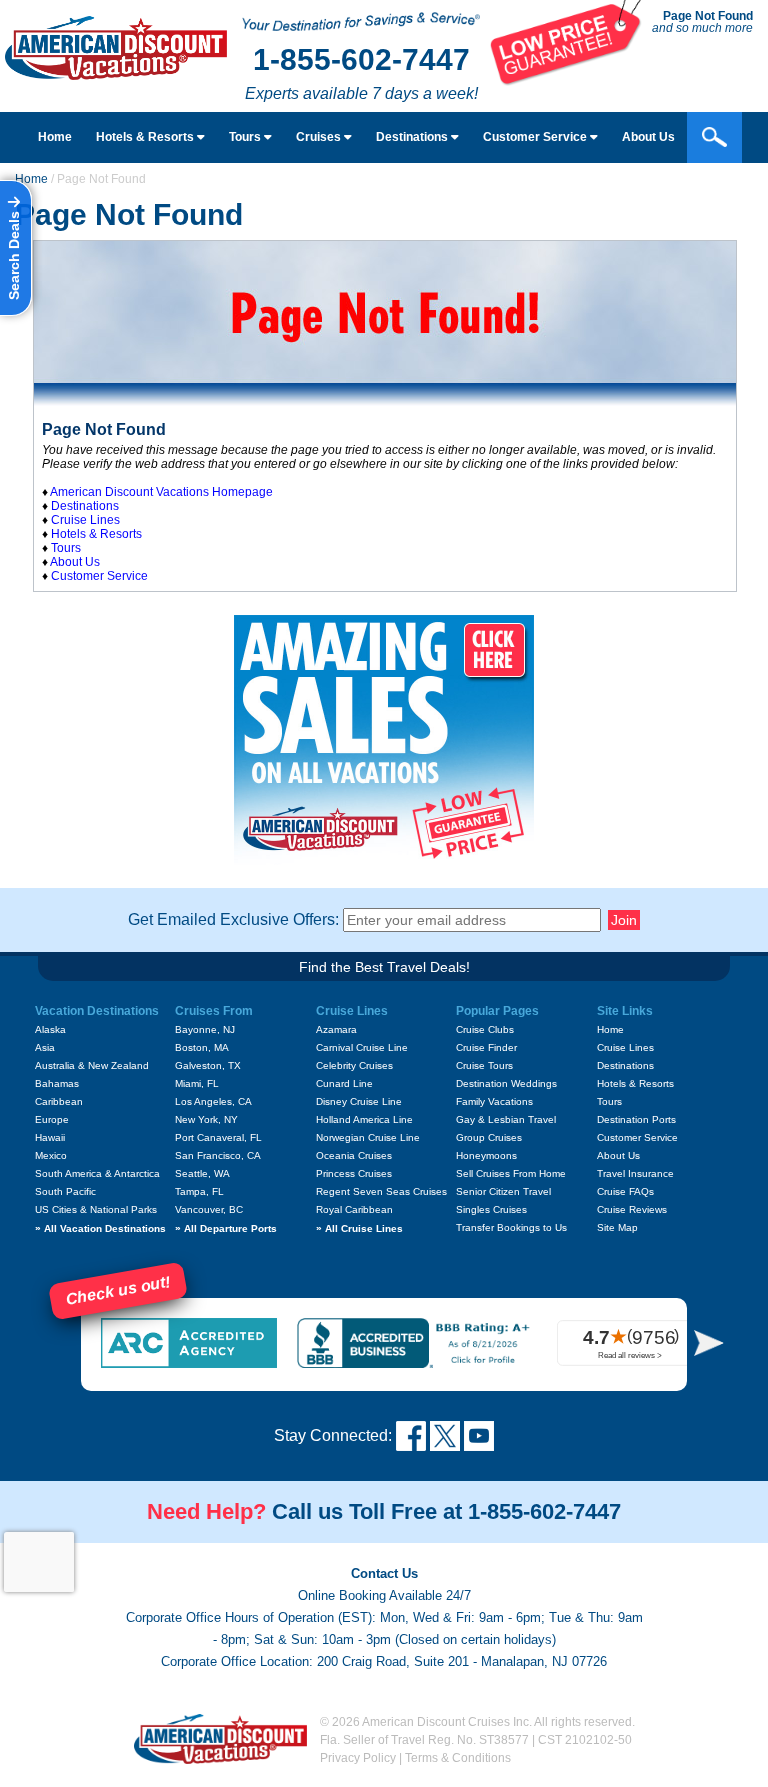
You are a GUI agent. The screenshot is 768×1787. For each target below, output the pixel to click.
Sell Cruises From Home (511, 1173)
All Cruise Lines (359, 1228)
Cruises (320, 137)
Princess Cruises (354, 1173)
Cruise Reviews (632, 1209)
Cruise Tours (484, 1065)
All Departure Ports (226, 1228)
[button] (709, 1342)
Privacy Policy (358, 1758)
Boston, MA (202, 1047)
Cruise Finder (486, 1047)
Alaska (50, 1029)
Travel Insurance (635, 1173)
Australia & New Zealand (92, 1065)
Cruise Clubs (485, 1029)
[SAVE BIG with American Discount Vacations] (566, 80)
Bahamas (57, 1083)
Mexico (51, 1155)
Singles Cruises (491, 1209)
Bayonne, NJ (205, 1029)
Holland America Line (364, 1119)
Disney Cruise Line (359, 1101)
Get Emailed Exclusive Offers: (233, 919)
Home (55, 137)
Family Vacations (494, 1101)
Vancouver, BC (209, 1209)
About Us (648, 137)
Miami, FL (197, 1083)
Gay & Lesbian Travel (506, 1119)
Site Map (617, 1227)
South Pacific (65, 1191)
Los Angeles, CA (213, 1101)
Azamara (336, 1029)
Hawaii (50, 1137)
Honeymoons (486, 1155)
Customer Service (536, 137)
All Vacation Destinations (100, 1228)
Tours (246, 137)
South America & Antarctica (97, 1173)
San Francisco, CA (218, 1155)
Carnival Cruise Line (362, 1047)
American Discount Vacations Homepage (161, 492)
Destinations (413, 137)
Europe (52, 1119)
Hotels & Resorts (146, 137)
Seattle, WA (202, 1173)
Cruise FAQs (625, 1191)
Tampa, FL (199, 1191)
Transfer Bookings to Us (511, 1227)
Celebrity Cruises (354, 1065)
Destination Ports (636, 1119)
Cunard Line (344, 1083)
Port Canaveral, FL (218, 1137)
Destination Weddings (506, 1083)
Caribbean (59, 1101)
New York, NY (206, 1119)
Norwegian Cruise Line (368, 1137)
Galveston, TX (208, 1065)
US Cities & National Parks (96, 1209)
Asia (45, 1047)
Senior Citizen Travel (503, 1191)
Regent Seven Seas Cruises (381, 1191)
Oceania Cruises (354, 1155)
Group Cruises (489, 1137)
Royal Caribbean (354, 1209)
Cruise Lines (85, 520)
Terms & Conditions (458, 1758)
